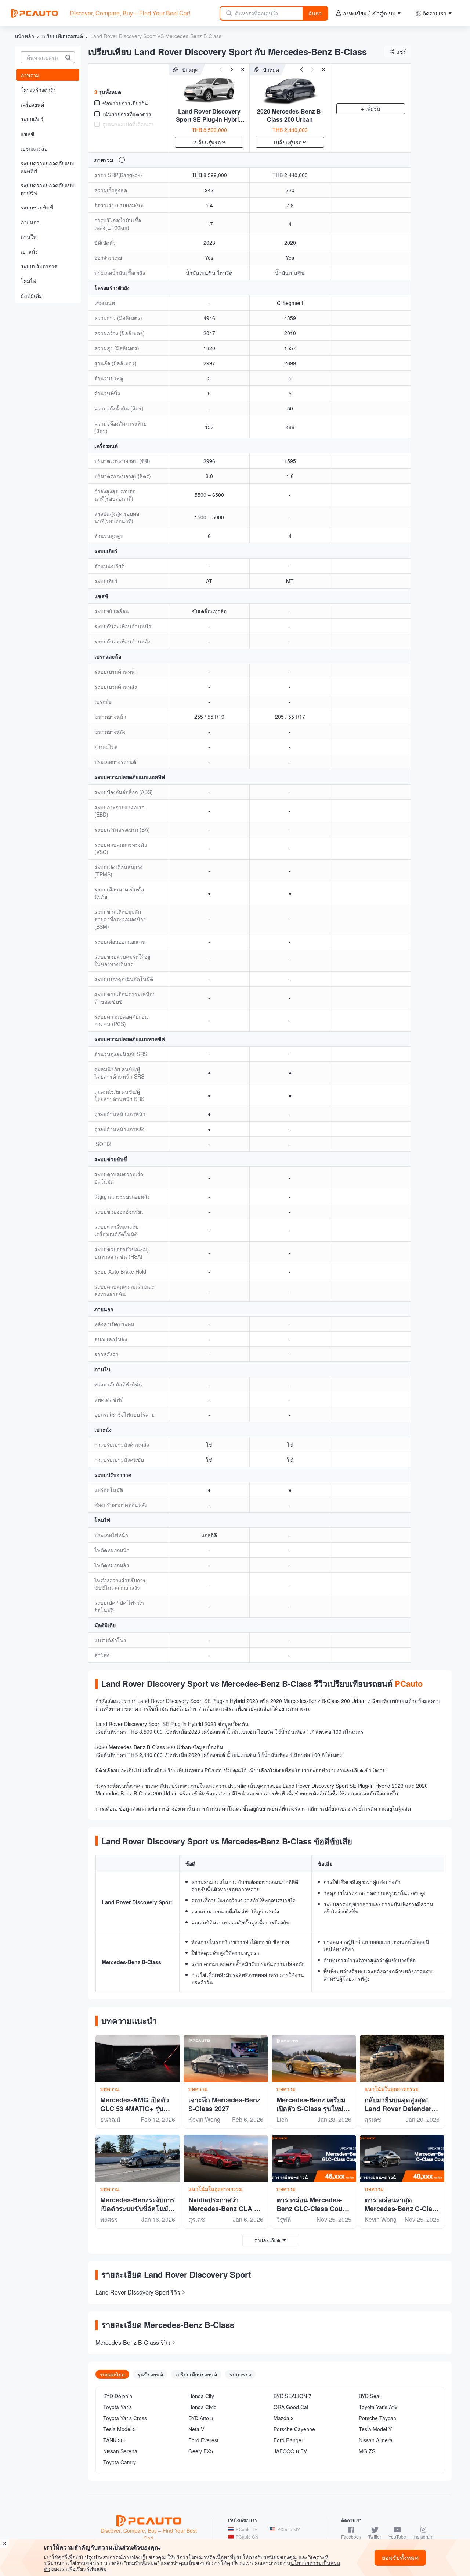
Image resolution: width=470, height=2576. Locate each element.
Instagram (423, 2536)
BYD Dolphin (118, 2396)
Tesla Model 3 (120, 2429)
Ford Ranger (288, 2440)
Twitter (375, 2536)
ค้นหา (315, 13)
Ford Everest (203, 2440)
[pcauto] (34, 13)
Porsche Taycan (377, 2418)
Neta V (196, 2429)
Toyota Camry (120, 2462)
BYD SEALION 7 (292, 2396)
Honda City (201, 2396)
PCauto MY (289, 2529)
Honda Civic (202, 2407)
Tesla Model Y (375, 2429)
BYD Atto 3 (201, 2418)
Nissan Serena (120, 2451)
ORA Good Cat (291, 2407)
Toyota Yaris (117, 2407)
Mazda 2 (284, 2418)
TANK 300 (115, 2440)
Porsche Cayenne (294, 2429)
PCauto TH (247, 2529)
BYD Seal (370, 2396)
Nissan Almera (376, 2440)
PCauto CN (247, 2536)
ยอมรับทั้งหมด (400, 2557)
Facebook (351, 2536)
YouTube (397, 2536)
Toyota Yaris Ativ (378, 2407)
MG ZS (367, 2451)
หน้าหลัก (24, 36)
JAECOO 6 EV (290, 2451)
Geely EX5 (201, 2451)
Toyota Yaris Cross (125, 2418)
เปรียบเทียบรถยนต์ (62, 36)
